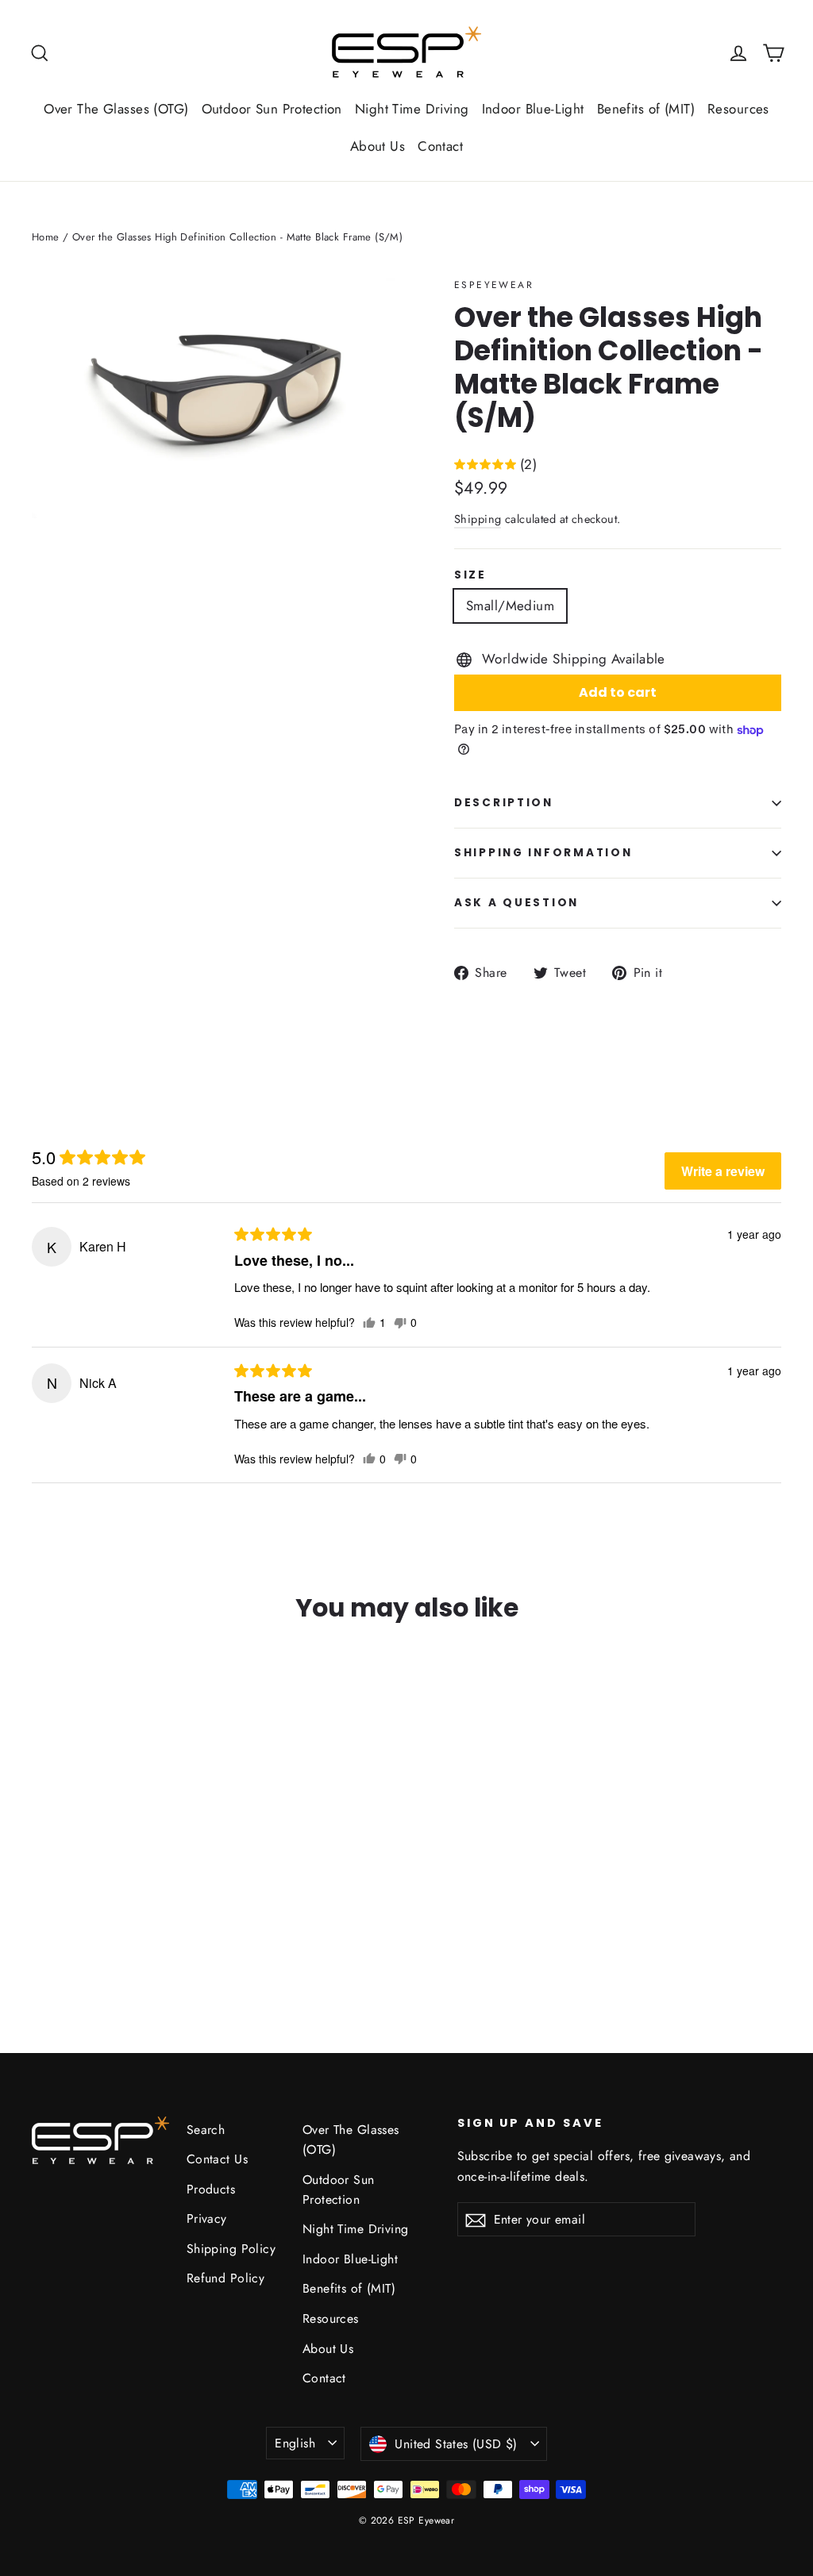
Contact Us (217, 2159)
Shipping (478, 519)
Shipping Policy (231, 2249)
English (295, 2443)
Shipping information (543, 853)
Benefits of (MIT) (646, 109)
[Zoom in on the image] (213, 398)
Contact (440, 146)
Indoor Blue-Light (533, 109)
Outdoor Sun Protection (272, 109)
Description (504, 803)
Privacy (207, 2218)
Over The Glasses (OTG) (116, 109)
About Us (378, 146)
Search (206, 2130)
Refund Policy (226, 2278)
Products (211, 2189)
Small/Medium (510, 606)
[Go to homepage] (406, 53)
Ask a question (516, 903)
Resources (738, 109)
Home (46, 237)
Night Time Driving (412, 109)
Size (470, 575)
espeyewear (494, 285)
